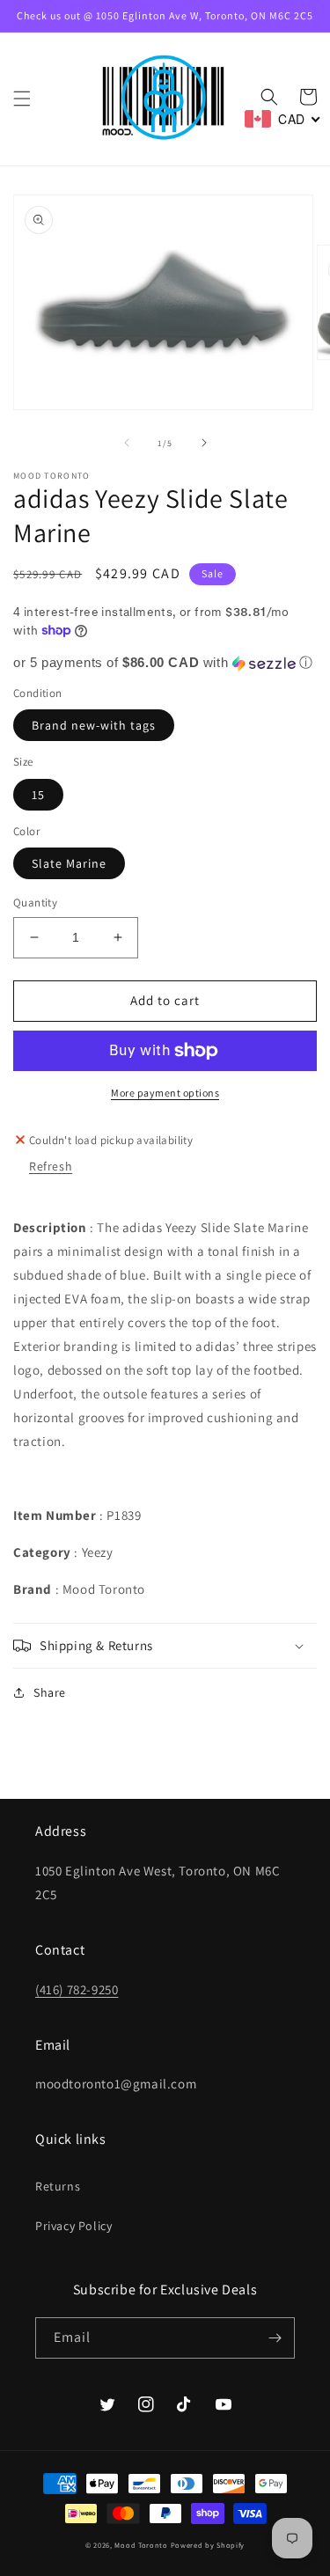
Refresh (51, 1166)
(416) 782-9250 (77, 1989)
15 (38, 795)
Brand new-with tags (94, 725)
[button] (22, 99)
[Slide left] (127, 443)
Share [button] (50, 1692)
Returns (58, 2186)
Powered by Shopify (208, 2545)
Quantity (35, 903)
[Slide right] (204, 443)
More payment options (165, 1093)
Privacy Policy (73, 2226)
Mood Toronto (141, 2545)
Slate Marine (69, 863)
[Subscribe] (275, 2338)
